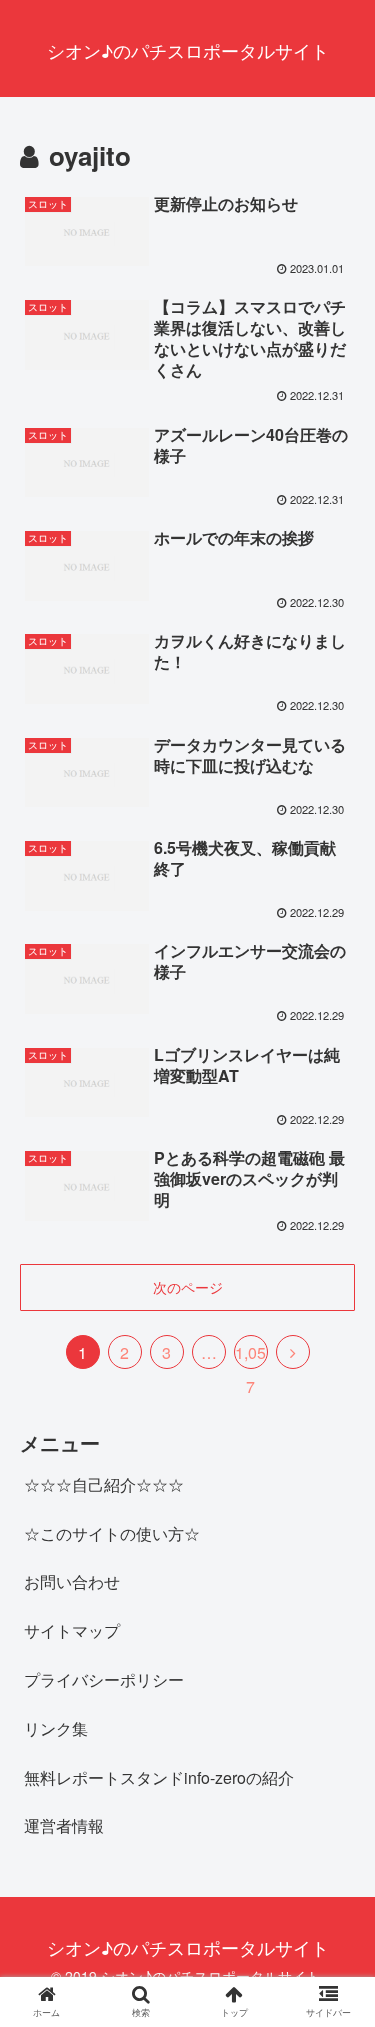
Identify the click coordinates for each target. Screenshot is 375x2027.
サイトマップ (72, 1630)
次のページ (188, 1287)
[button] (335, 1788)
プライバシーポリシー (104, 1679)
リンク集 (56, 1728)
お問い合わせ (72, 1581)
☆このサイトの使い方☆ (112, 1533)
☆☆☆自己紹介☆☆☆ (104, 1484)
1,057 (250, 1355)
